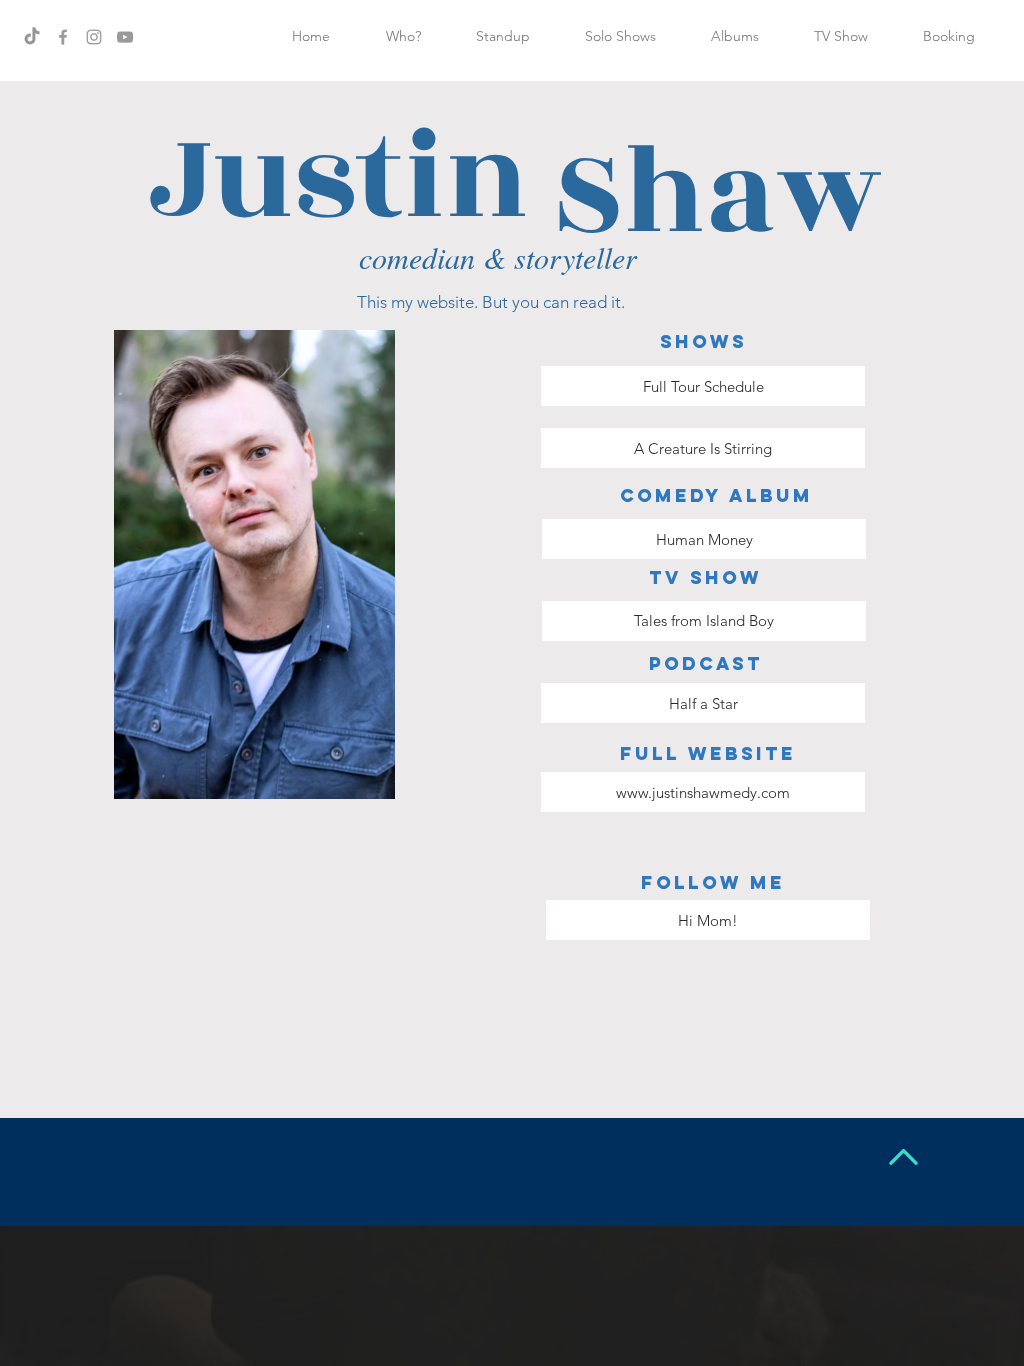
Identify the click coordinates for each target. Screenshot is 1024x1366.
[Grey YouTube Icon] (125, 37)
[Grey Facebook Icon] (63, 37)
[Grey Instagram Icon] (94, 37)
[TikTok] (32, 37)
